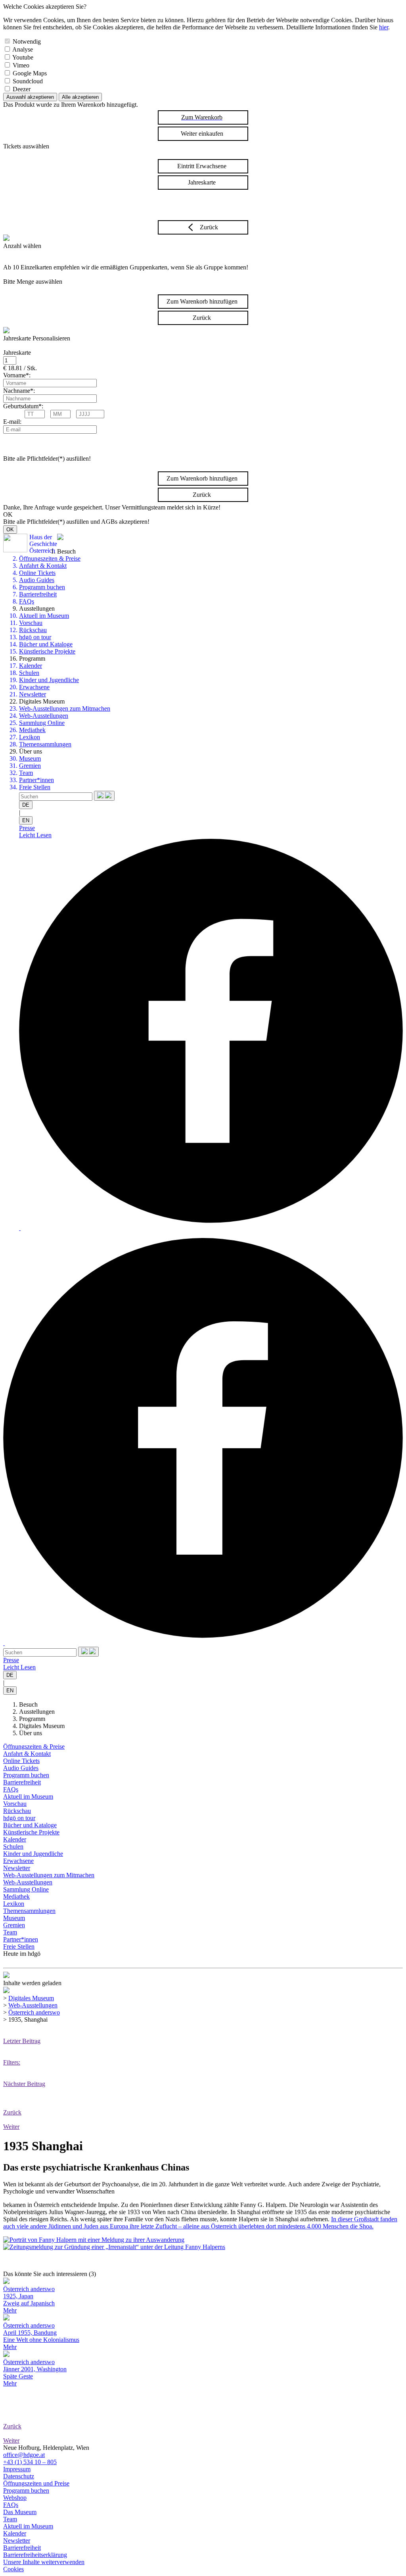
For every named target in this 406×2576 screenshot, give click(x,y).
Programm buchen (42, 587)
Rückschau (33, 630)
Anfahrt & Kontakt (43, 566)
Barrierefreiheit (38, 594)
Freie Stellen (35, 787)
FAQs (27, 601)
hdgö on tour (35, 637)
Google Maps (30, 73)
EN (26, 820)
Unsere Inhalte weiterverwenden (44, 2562)
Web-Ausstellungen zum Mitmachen (65, 708)
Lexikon (30, 737)
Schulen (29, 673)
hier (384, 27)
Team (26, 773)
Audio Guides (37, 580)
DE (26, 805)
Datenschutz (19, 2476)
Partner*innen (36, 780)
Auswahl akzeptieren (30, 97)
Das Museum (20, 2512)
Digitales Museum (42, 1726)
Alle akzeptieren (80, 97)
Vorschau (31, 623)
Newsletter (33, 694)
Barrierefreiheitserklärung (35, 2555)
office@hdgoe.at (24, 2455)
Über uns (31, 1733)
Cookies (13, 2569)
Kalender (31, 666)
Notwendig (27, 41)
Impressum (17, 2469)
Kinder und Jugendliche (49, 680)
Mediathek (32, 730)
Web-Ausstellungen (44, 716)
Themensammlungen (45, 744)
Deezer (22, 89)
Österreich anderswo (34, 2012)
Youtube (23, 57)
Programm (32, 1719)
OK (10, 530)
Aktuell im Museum (44, 616)
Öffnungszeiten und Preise (36, 2483)
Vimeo (21, 65)
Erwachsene (34, 687)
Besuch (28, 1704)
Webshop (15, 2498)
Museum (30, 758)
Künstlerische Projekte (47, 651)
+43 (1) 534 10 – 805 (30, 2462)
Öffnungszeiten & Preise (50, 558)
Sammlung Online (42, 723)
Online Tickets (37, 573)
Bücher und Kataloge (46, 644)
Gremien (30, 766)
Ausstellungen (37, 1712)
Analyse (23, 49)
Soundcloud (28, 81)
